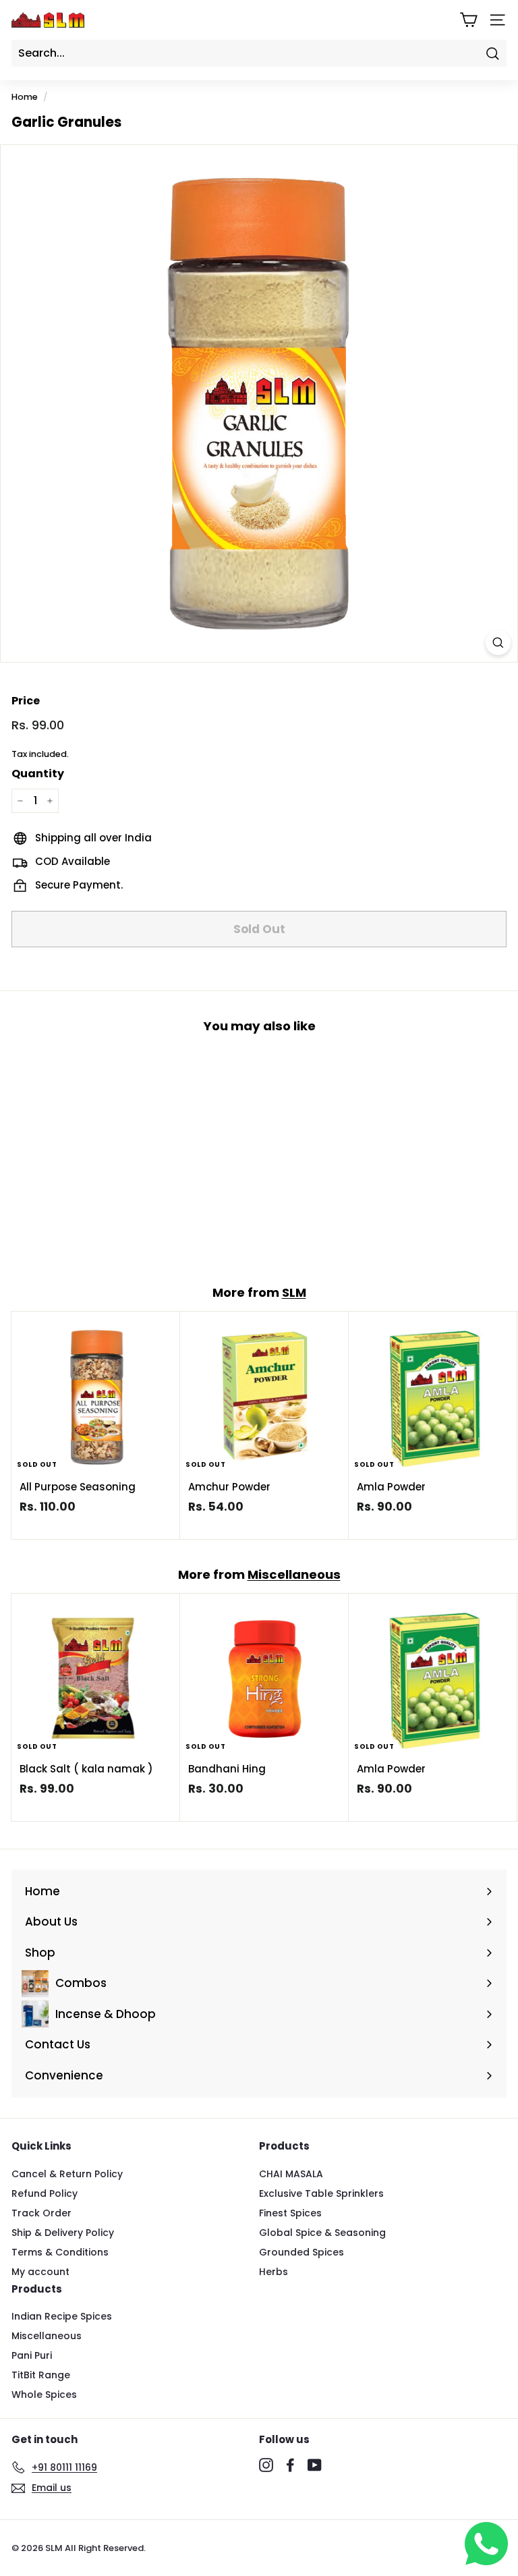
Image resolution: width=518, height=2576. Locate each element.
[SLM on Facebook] (290, 2465)
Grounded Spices (301, 2252)
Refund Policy (45, 2193)
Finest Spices (290, 2213)
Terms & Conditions (60, 2252)
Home (25, 97)
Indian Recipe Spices (62, 2316)
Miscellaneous (294, 1574)
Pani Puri (32, 2355)
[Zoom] (498, 643)
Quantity (38, 774)
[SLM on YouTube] (315, 2465)
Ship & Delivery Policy (63, 2233)
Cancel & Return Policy (67, 2174)
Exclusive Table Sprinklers (321, 2193)
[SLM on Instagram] (266, 2465)
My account (40, 2272)
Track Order (41, 2213)
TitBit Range (41, 2375)
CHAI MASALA (291, 2174)
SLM (294, 1292)
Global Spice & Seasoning (322, 2233)
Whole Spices (44, 2395)
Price (26, 701)
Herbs (274, 2272)
